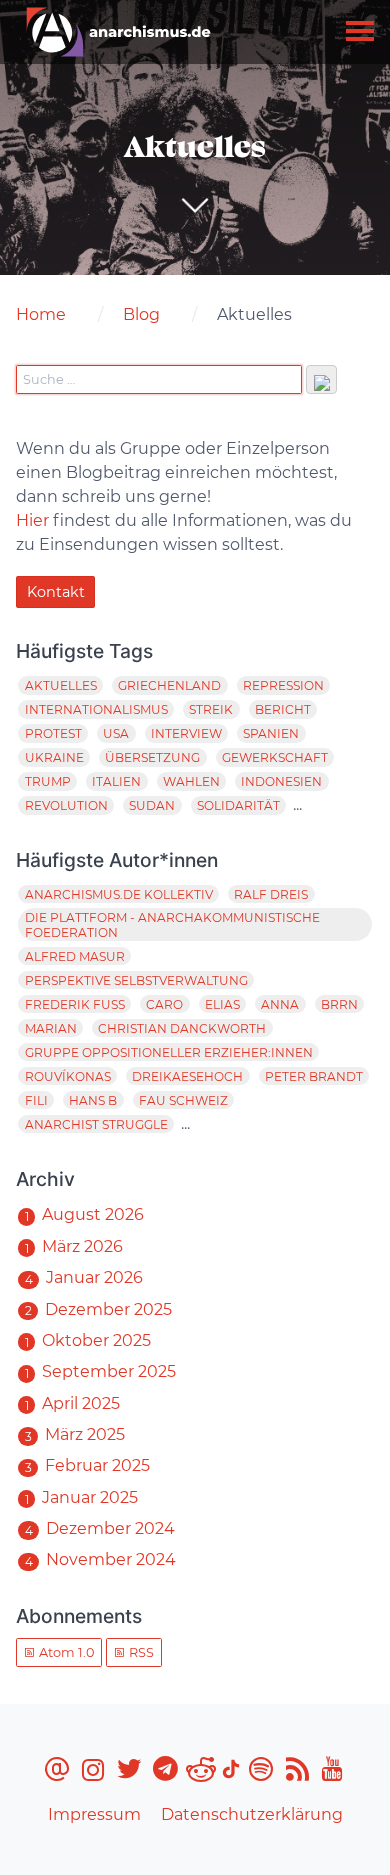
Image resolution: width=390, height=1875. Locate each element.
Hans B (93, 1100)
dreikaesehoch (187, 1076)
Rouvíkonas (68, 1076)
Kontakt (56, 592)
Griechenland (169, 685)
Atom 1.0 (65, 1652)
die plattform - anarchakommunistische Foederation (172, 925)
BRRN (339, 1004)
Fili (36, 1100)
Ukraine (54, 757)
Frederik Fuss (75, 1004)
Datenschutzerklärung (252, 1814)
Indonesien (281, 781)
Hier (32, 520)
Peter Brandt (314, 1076)
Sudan (152, 805)
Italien (116, 781)
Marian (51, 1028)
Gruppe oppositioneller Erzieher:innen (169, 1052)
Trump (48, 781)
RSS (140, 1652)
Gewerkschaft (275, 757)
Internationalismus (96, 709)
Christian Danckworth (182, 1028)
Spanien (271, 733)
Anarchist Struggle (96, 1124)
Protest (53, 733)
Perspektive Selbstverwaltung (136, 980)
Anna (280, 1004)
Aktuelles (61, 685)
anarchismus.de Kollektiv (119, 894)
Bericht (283, 709)
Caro (164, 1004)
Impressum (94, 1814)
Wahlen (191, 781)
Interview (186, 733)
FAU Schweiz (183, 1100)
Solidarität (238, 805)
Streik (211, 709)
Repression (283, 685)
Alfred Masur (75, 956)
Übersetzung (152, 757)
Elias (222, 1004)
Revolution (66, 805)
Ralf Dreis (271, 894)
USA (116, 733)
